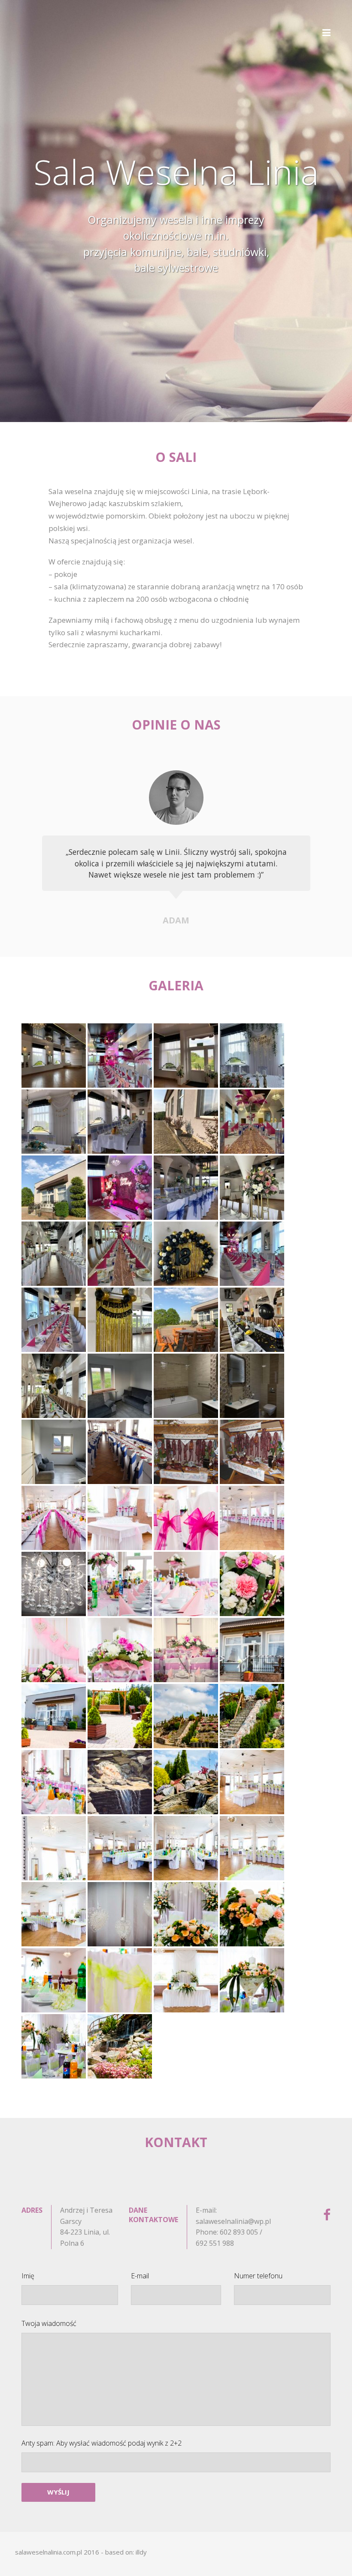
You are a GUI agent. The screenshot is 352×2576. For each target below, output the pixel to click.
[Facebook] (327, 2215)
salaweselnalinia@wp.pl (233, 2221)
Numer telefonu (258, 2276)
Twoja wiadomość (49, 2323)
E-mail (140, 2276)
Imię (28, 2276)
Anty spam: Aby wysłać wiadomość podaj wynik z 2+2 (102, 2443)
